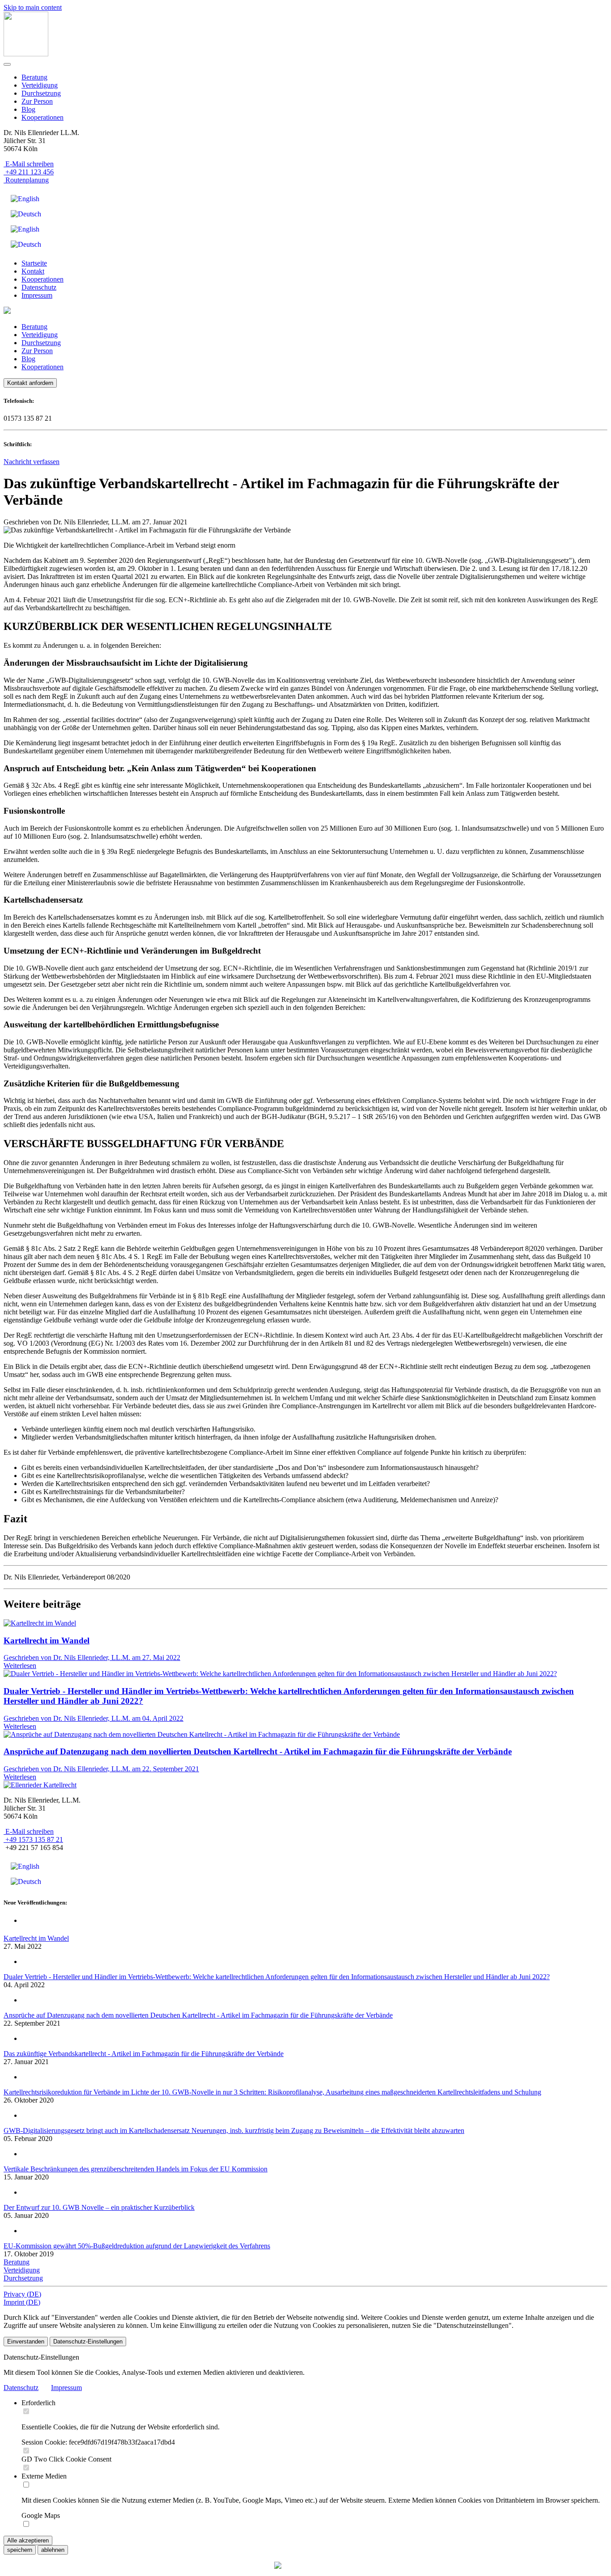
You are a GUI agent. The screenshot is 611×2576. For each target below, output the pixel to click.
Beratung (34, 77)
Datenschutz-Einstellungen (88, 2342)
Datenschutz (39, 287)
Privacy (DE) (22, 2294)
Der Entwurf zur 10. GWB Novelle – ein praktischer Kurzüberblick (99, 2207)
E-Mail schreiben (29, 164)
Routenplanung (26, 180)
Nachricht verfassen (32, 462)
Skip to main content (33, 7)
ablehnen (53, 2550)
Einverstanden (26, 2342)
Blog (28, 109)
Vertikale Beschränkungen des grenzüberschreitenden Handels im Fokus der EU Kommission (136, 2169)
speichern (20, 2550)
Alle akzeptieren (28, 2540)
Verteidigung (40, 85)
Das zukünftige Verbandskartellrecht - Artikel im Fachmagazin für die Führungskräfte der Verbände (144, 2054)
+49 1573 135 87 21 (33, 1839)
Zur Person (37, 101)
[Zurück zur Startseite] (26, 54)
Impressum (37, 295)
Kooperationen (42, 117)
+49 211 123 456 (29, 172)
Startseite (34, 263)
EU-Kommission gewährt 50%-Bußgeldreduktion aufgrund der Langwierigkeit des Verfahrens (137, 2246)
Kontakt (33, 271)
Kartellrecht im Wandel (36, 1938)
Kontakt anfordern (30, 383)
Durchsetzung (41, 93)
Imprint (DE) (22, 2302)
